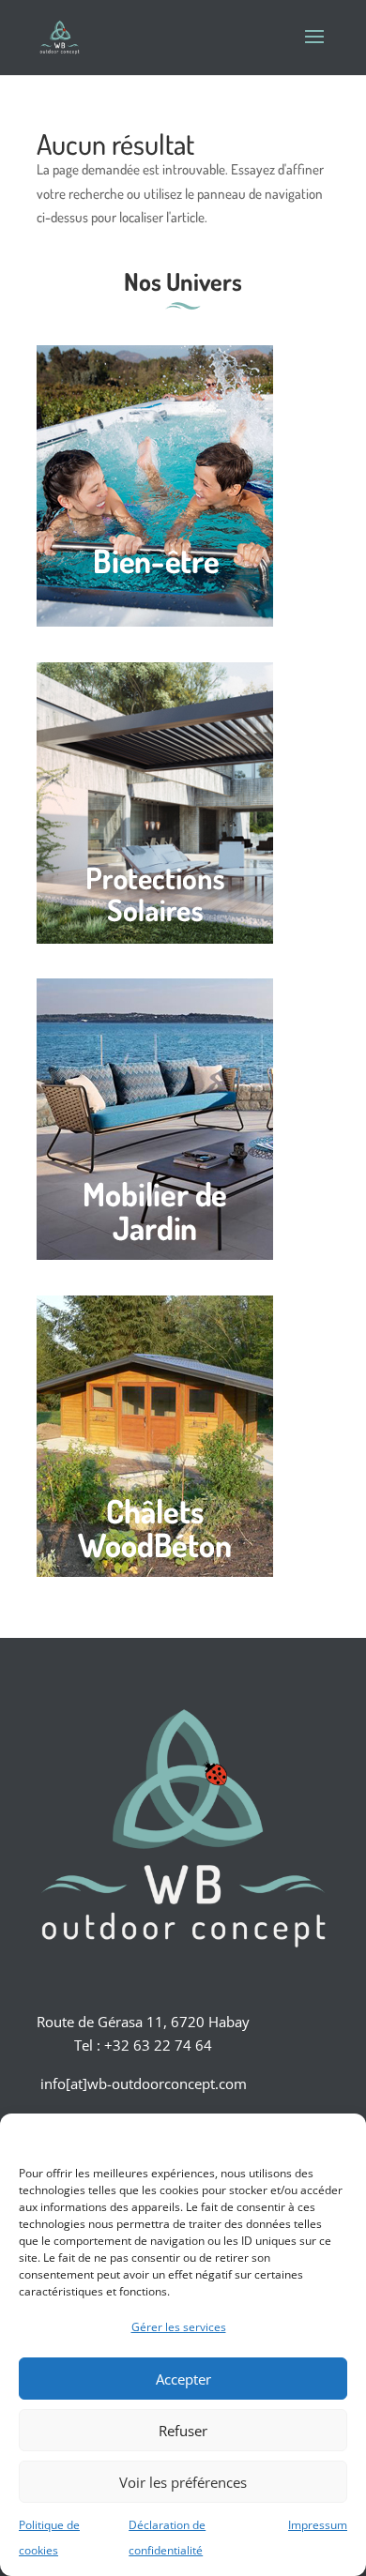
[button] (338, 2137)
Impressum (318, 2525)
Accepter (183, 2379)
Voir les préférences (183, 2482)
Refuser (183, 2431)
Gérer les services (179, 2327)
